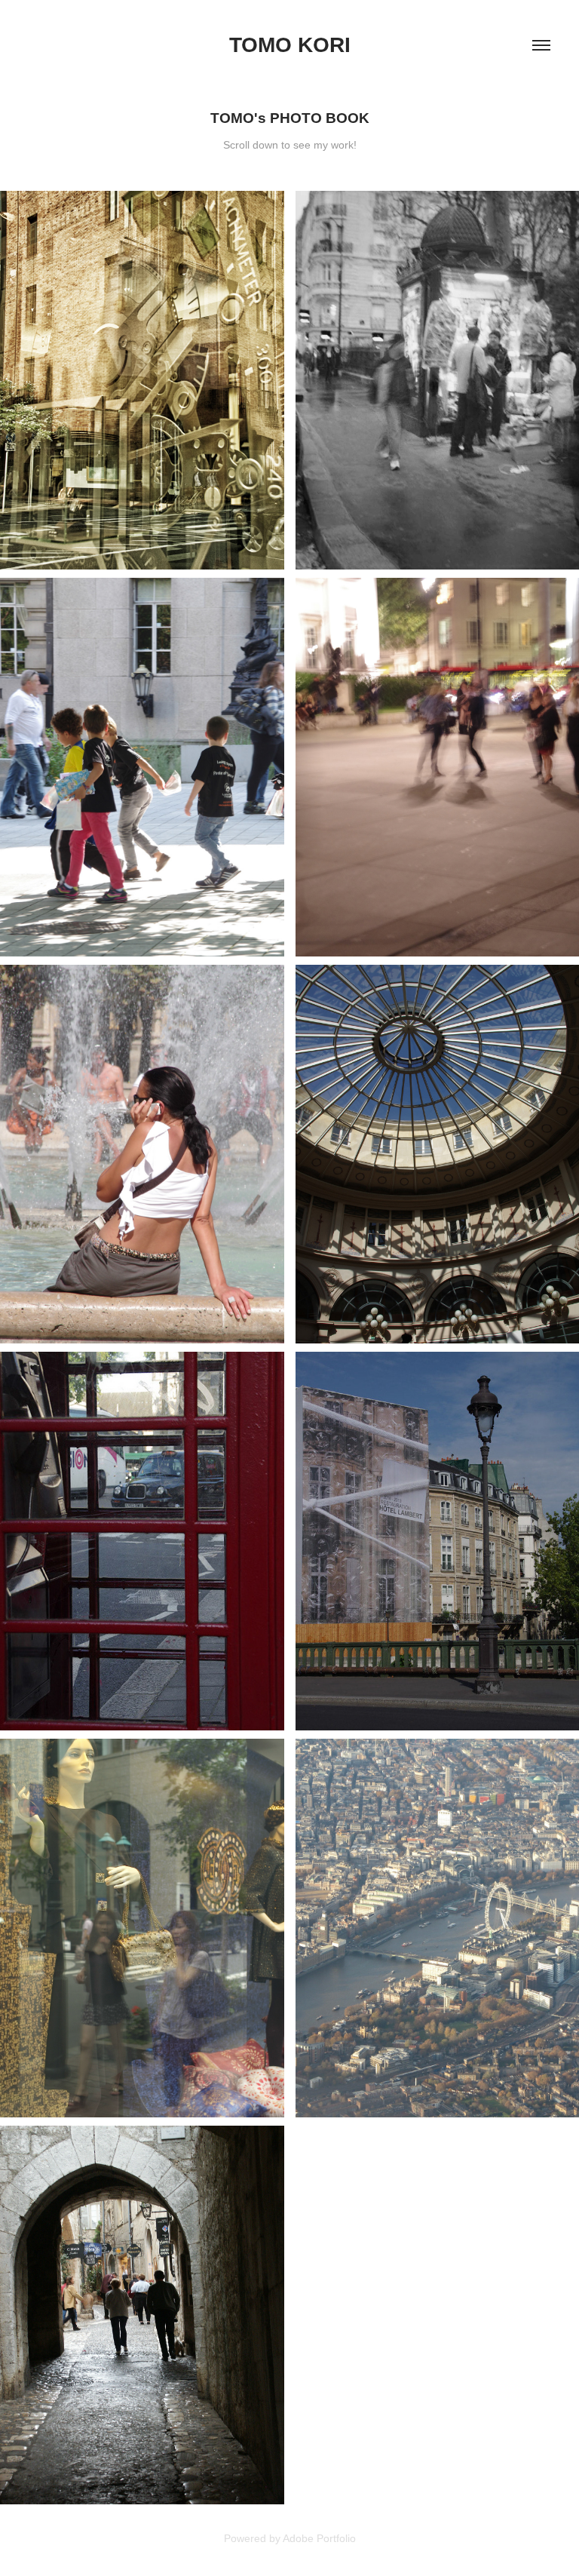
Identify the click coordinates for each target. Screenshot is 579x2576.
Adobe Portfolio (319, 2538)
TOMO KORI (290, 45)
